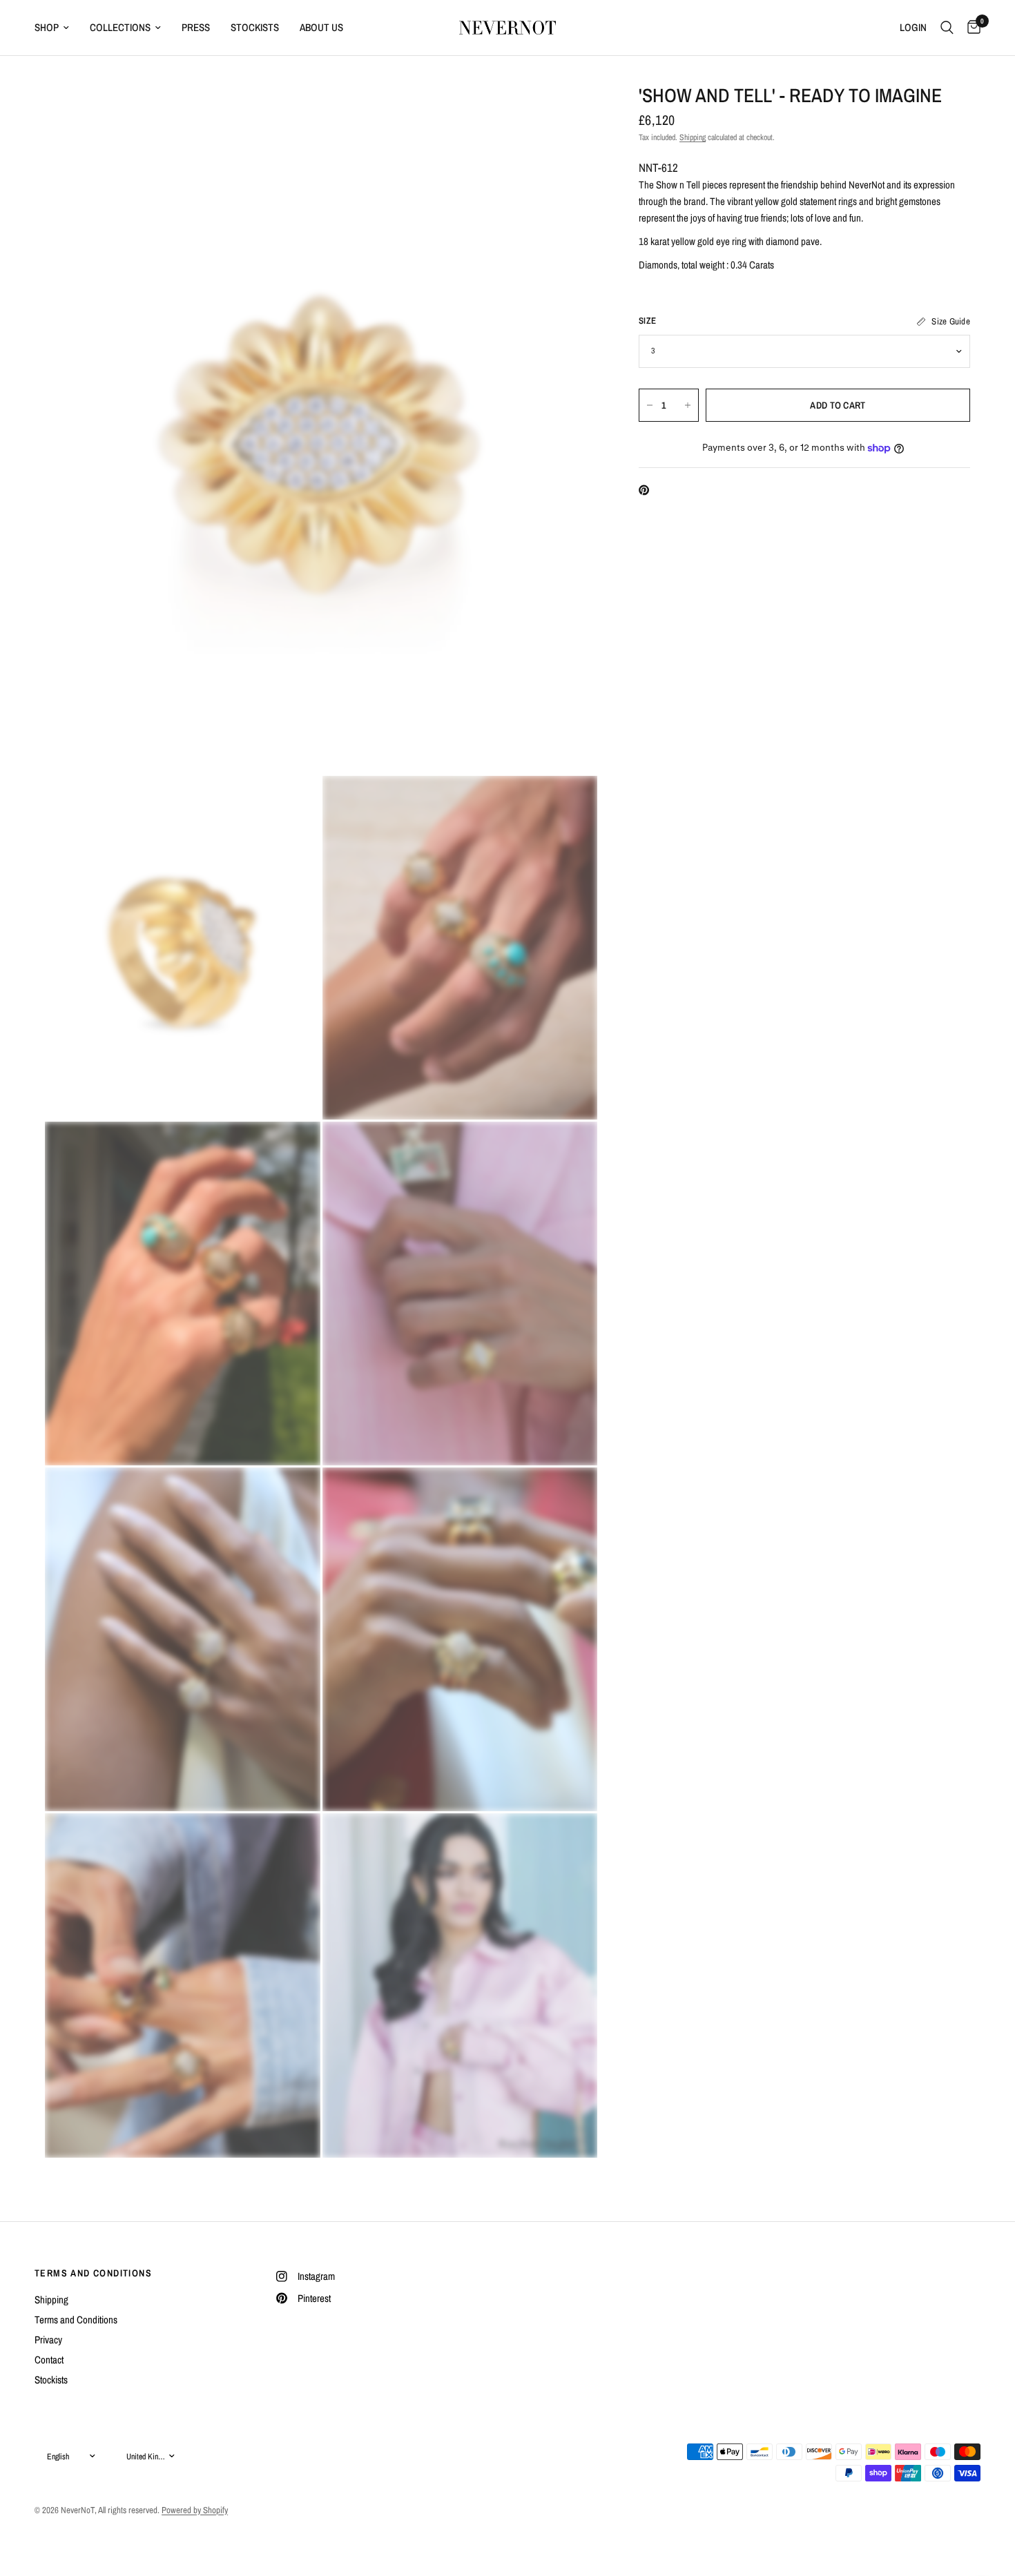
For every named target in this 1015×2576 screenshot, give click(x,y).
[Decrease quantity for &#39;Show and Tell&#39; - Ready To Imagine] (650, 405)
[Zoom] (568, 113)
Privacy (48, 2340)
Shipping (693, 137)
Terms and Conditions (76, 2320)
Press (196, 27)
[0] (970, 28)
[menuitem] (57, 28)
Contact (49, 2360)
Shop (47, 27)
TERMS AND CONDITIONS (93, 2273)
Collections (120, 27)
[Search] (947, 28)
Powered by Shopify (195, 2510)
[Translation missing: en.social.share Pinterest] (647, 490)
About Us (321, 27)
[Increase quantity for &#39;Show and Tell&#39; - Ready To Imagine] (688, 405)
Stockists (255, 27)
